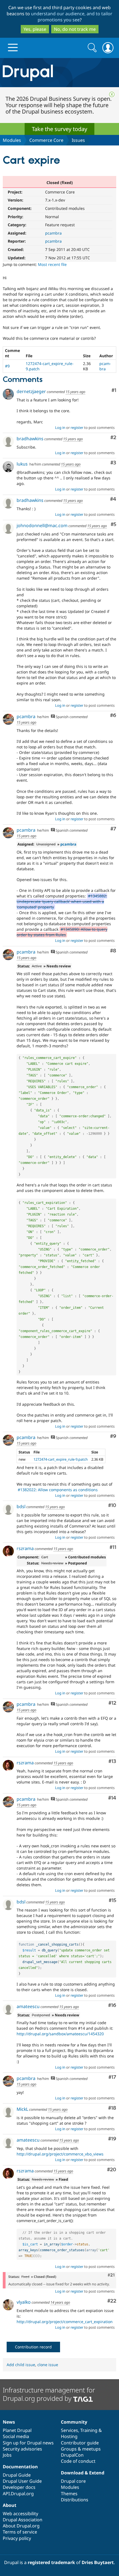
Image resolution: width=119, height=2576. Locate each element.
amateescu (28, 2006)
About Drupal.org (21, 2526)
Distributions (75, 2500)
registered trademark (51, 2562)
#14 (112, 1798)
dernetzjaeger (31, 391)
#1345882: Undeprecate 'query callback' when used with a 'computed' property (62, 901)
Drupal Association (23, 2520)
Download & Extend (83, 2473)
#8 (113, 951)
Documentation (20, 2467)
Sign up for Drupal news (28, 2443)
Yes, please (35, 29)
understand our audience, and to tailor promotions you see (72, 17)
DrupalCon (72, 2455)
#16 (112, 2005)
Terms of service (20, 2532)
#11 (113, 1547)
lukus (22, 464)
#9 (7, 366)
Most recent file (52, 264)
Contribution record (33, 2347)
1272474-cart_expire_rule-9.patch (61, 1459)
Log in (60, 427)
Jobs (7, 2455)
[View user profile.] (8, 394)
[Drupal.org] (59, 73)
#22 (112, 2301)
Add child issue (21, 2365)
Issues (78, 140)
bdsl (21, 1506)
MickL (22, 2109)
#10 (112, 1505)
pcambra (53, 233)
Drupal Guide (17, 2475)
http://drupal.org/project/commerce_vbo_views (60, 2154)
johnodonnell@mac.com (42, 525)
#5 (113, 524)
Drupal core (73, 2481)
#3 (113, 463)
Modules (12, 140)
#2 (113, 438)
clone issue (48, 2365)
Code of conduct (78, 2461)
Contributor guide (80, 2443)
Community (74, 2422)
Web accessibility (20, 2514)
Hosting (69, 2436)
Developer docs (19, 2487)
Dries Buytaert (98, 2562)
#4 (113, 499)
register (77, 427)
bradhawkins (30, 439)
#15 (112, 1900)
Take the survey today (59, 129)
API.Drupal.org (18, 2494)
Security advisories (22, 2449)
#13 (112, 1761)
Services (69, 2430)
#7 (113, 829)
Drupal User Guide (22, 2481)
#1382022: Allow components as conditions (58, 1490)
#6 (113, 715)
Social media (16, 2436)
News (9, 2422)
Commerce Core (46, 140)
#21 (111, 2275)
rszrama (25, 1548)
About (10, 2505)
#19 (112, 2139)
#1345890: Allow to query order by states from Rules (62, 932)
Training (89, 2430)
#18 (112, 2108)
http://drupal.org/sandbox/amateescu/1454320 (60, 2034)
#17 (112, 2077)
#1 (114, 390)
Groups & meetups (81, 2449)
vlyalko (24, 2302)
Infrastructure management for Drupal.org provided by (49, 2394)
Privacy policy (17, 2538)
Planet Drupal (17, 2430)
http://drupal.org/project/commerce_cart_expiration (65, 2322)
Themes (69, 2494)
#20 (112, 2170)
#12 (112, 1703)
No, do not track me (75, 29)
